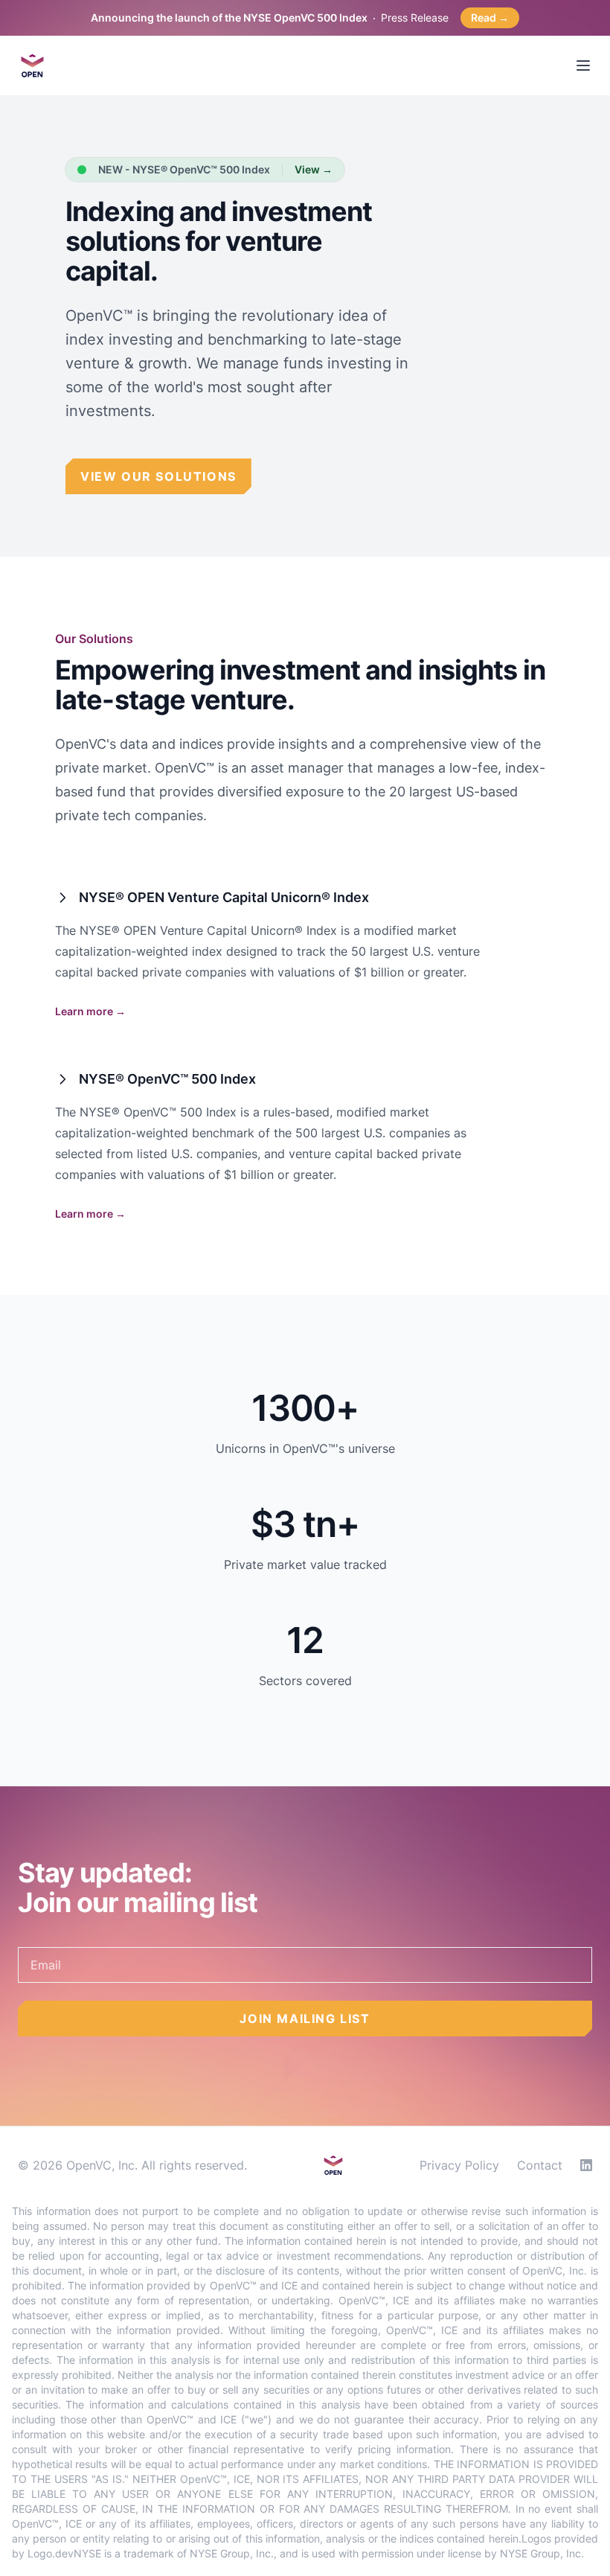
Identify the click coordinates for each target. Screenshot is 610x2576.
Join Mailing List (305, 2019)
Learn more (90, 1011)
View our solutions (158, 476)
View (314, 169)
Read (490, 17)
